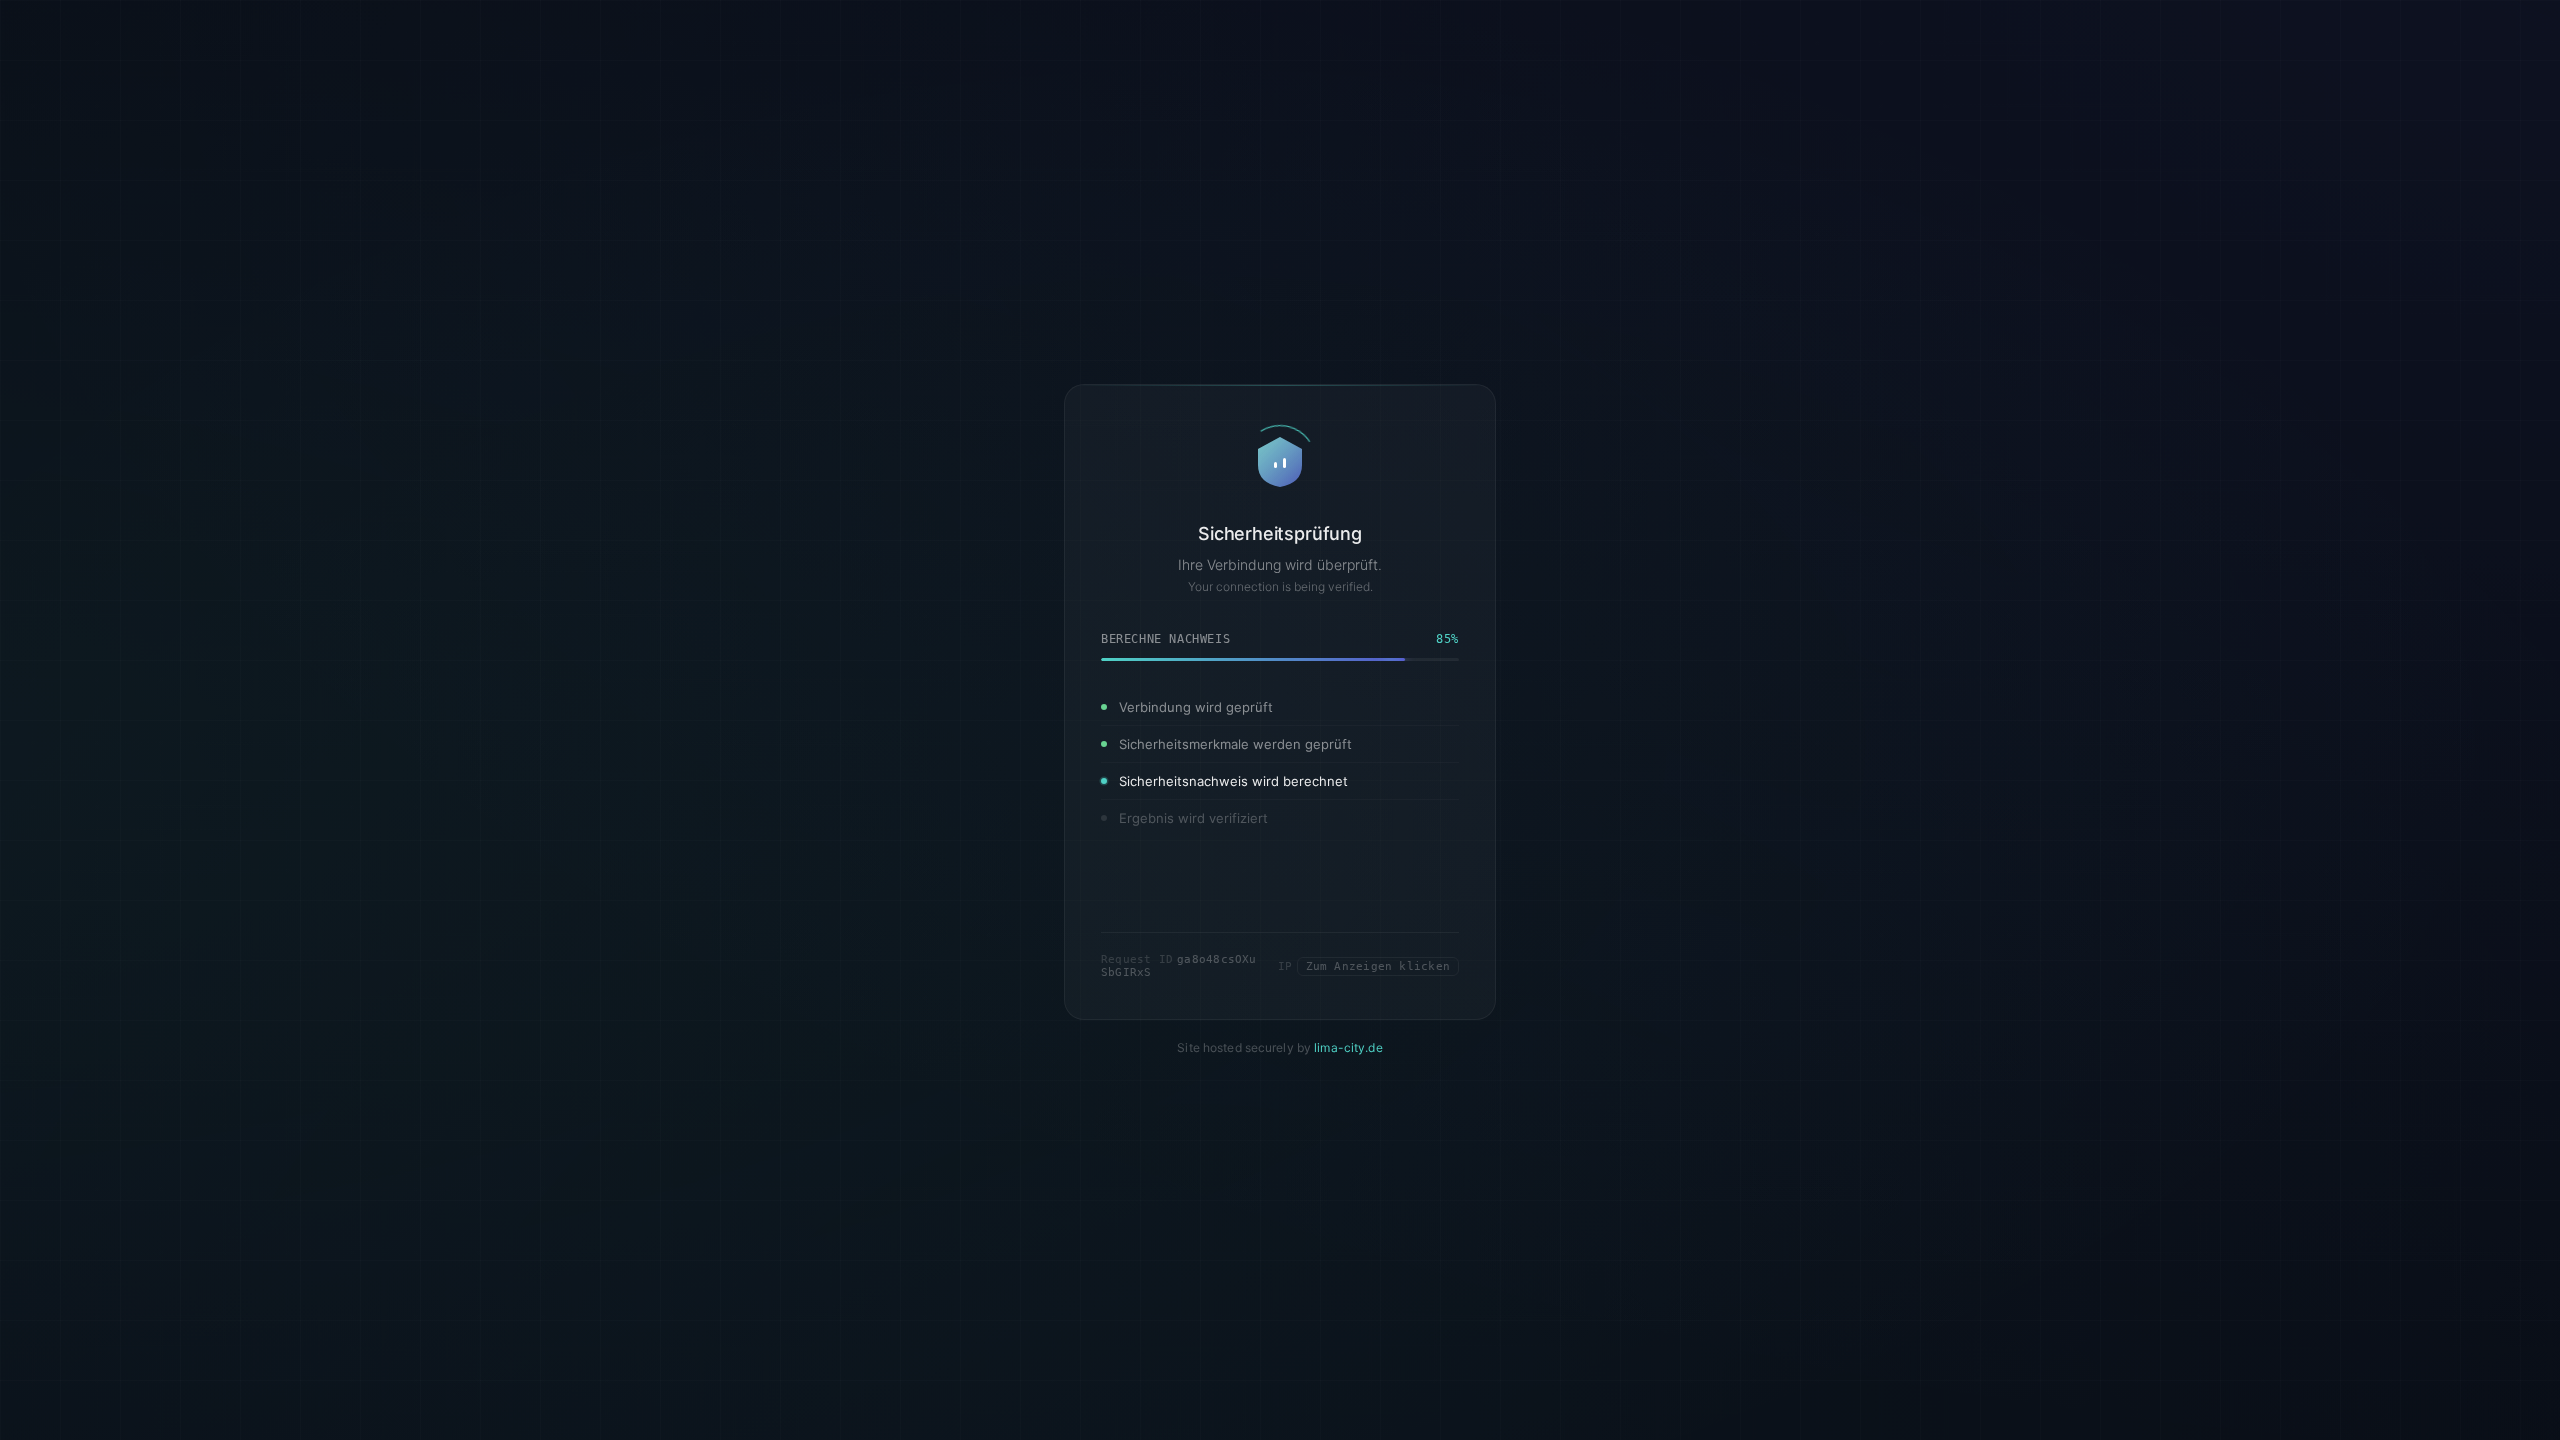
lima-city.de (1348, 1095)
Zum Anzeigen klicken (1378, 1014)
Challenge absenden (1280, 935)
